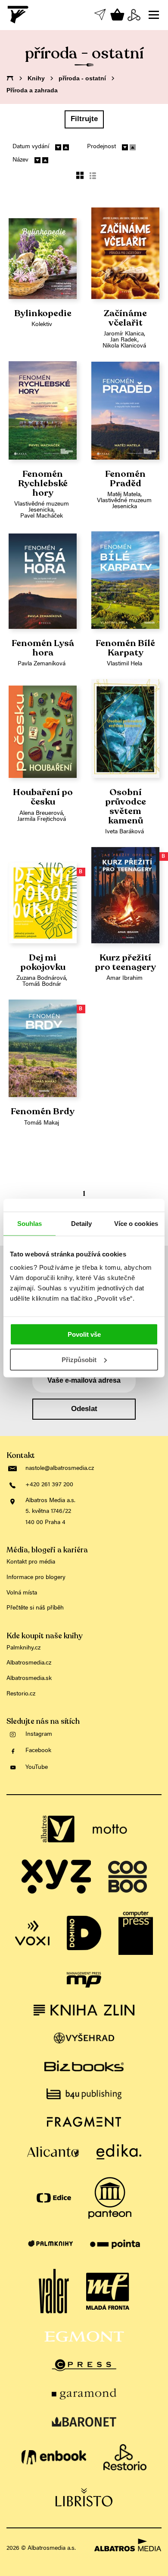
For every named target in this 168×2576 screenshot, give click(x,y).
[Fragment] (84, 2122)
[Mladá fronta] (108, 2292)
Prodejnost (101, 147)
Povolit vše (84, 1334)
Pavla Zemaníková (42, 664)
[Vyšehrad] (84, 2038)
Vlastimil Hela (124, 664)
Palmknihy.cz (23, 1648)
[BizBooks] (84, 2066)
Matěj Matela (124, 495)
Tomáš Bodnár (42, 985)
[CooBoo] (128, 1877)
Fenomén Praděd (125, 479)
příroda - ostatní (82, 78)
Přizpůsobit (79, 1360)
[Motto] (110, 1829)
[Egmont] (84, 2337)
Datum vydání (31, 147)
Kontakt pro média (31, 1562)
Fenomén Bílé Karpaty (125, 648)
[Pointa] (115, 2244)
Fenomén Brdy (43, 1112)
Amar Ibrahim (124, 979)
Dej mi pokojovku (43, 963)
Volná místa (22, 1593)
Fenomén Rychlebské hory (43, 483)
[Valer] (54, 2292)
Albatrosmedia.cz (29, 1663)
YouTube (37, 1768)
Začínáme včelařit (125, 318)
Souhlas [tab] (30, 1223)
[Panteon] (110, 2198)
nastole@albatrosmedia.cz (60, 1469)
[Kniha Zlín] (84, 2010)
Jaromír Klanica (124, 334)
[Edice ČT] (54, 2198)
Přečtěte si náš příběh (35, 1608)
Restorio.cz (21, 1694)
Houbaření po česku (43, 797)
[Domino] (84, 1933)
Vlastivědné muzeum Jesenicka (42, 507)
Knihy (36, 78)
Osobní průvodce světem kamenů (126, 806)
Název (20, 160)
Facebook (38, 1751)
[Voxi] (32, 1933)
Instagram (39, 1735)
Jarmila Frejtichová (42, 820)
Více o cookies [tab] (136, 1223)
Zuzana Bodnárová (41, 979)
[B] (43, 895)
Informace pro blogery (36, 1578)
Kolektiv (42, 325)
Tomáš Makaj (42, 1123)
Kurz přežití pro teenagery (125, 963)
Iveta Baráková (124, 832)
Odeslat (84, 1409)
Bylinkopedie (43, 314)
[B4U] (84, 2094)
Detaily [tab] (82, 1223)
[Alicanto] (53, 2152)
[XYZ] (56, 1877)
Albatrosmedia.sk (29, 1679)
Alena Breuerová (41, 814)
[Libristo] (84, 2497)
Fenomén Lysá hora (43, 648)
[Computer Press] (136, 1933)
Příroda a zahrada (32, 90)
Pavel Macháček (42, 516)
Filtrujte (84, 119)
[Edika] (119, 2152)
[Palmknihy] (50, 2244)
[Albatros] (58, 1829)
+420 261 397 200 (49, 1485)
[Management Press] (84, 1980)
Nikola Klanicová (124, 346)
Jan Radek (124, 340)
